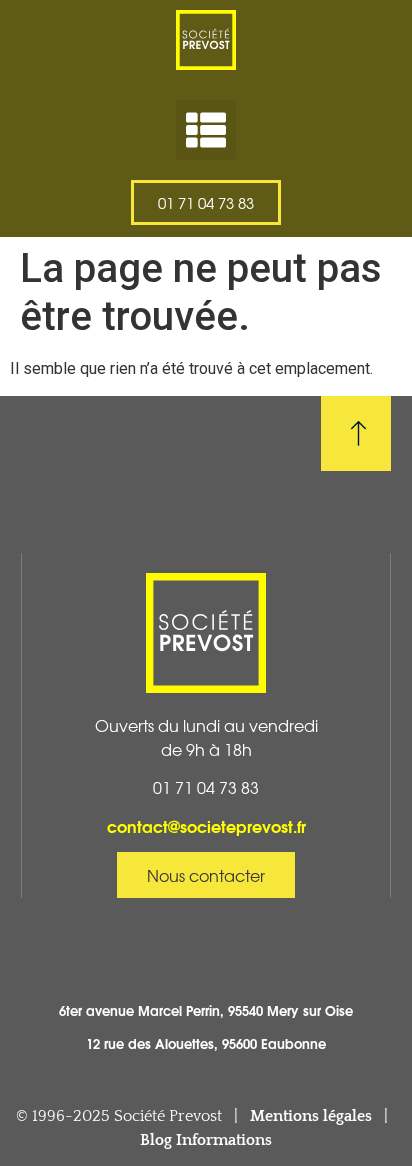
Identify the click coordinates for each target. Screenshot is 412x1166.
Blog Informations (206, 1140)
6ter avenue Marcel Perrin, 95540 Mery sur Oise (206, 1010)
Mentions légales (311, 1116)
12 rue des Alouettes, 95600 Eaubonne (206, 1043)
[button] (206, 130)
